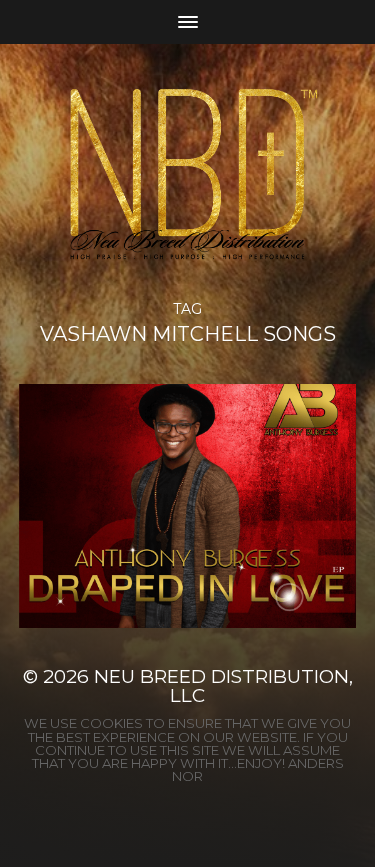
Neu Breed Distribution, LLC (223, 686)
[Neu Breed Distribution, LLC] (187, 173)
